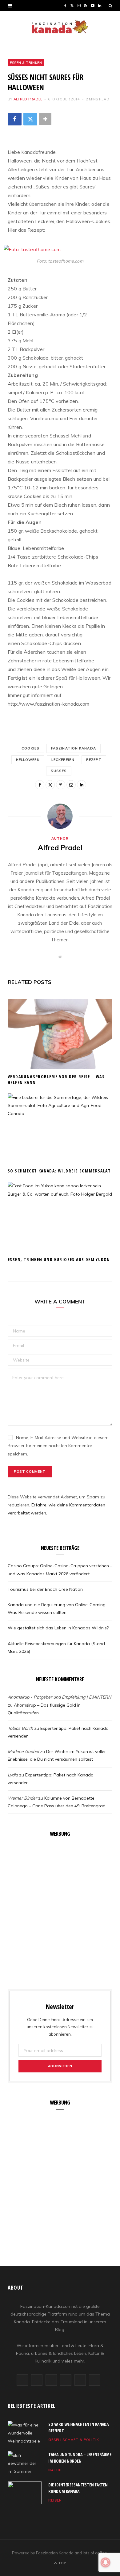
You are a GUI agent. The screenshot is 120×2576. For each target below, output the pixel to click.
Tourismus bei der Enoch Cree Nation (45, 1589)
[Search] (110, 6)
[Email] (71, 785)
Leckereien (63, 760)
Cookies (30, 748)
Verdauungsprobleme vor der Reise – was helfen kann (56, 1079)
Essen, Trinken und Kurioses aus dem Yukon (59, 1259)
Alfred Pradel (28, 99)
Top (62, 2563)
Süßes (59, 771)
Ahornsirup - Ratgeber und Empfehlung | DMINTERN (59, 1697)
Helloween (28, 760)
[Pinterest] (61, 785)
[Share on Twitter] (30, 119)
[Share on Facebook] (15, 119)
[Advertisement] (60, 1912)
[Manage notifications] (106, 2562)
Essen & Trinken (26, 63)
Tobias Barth (20, 1728)
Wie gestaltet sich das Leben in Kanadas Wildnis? (58, 1628)
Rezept (94, 760)
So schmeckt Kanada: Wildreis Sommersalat (59, 1171)
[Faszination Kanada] (60, 27)
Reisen (55, 2500)
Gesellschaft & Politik (74, 2440)
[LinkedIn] (82, 785)
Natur (55, 2470)
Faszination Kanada (74, 748)
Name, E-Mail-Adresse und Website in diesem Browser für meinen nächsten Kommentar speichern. (58, 1446)
